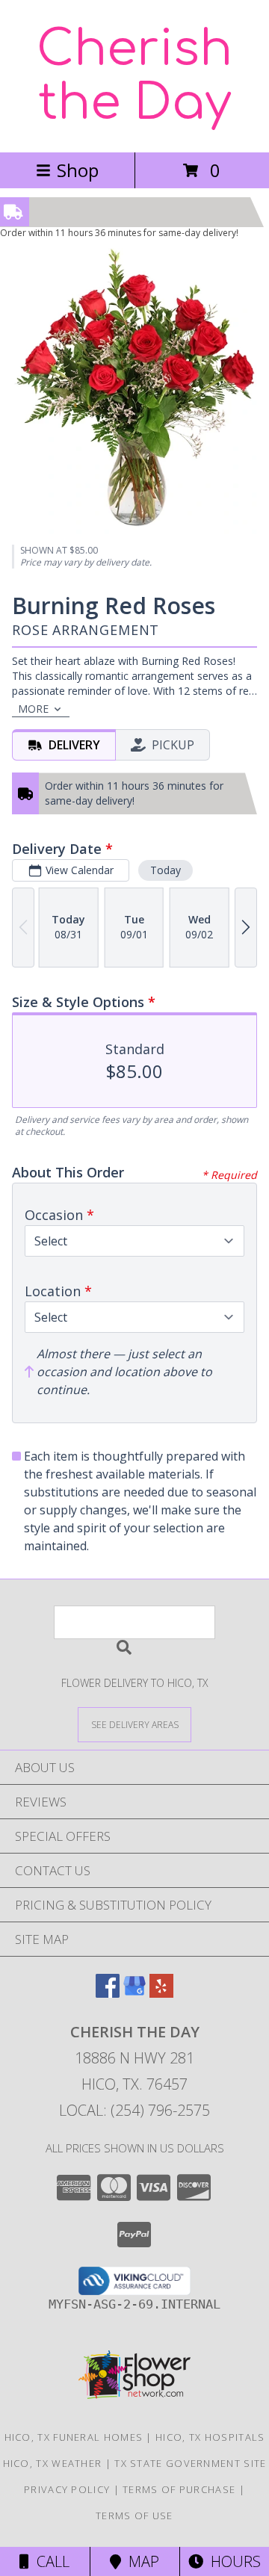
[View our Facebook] (108, 1993)
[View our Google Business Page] (134, 1993)
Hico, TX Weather (53, 2463)
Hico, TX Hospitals (210, 2437)
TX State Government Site (190, 2463)
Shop (78, 170)
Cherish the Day (134, 76)
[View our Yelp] (161, 1993)
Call (49, 2561)
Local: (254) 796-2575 (134, 2110)
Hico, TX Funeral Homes (74, 2437)
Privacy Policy (67, 2489)
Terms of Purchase (179, 2489)
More (33, 709)
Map (140, 2561)
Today (166, 870)
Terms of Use (134, 2515)
